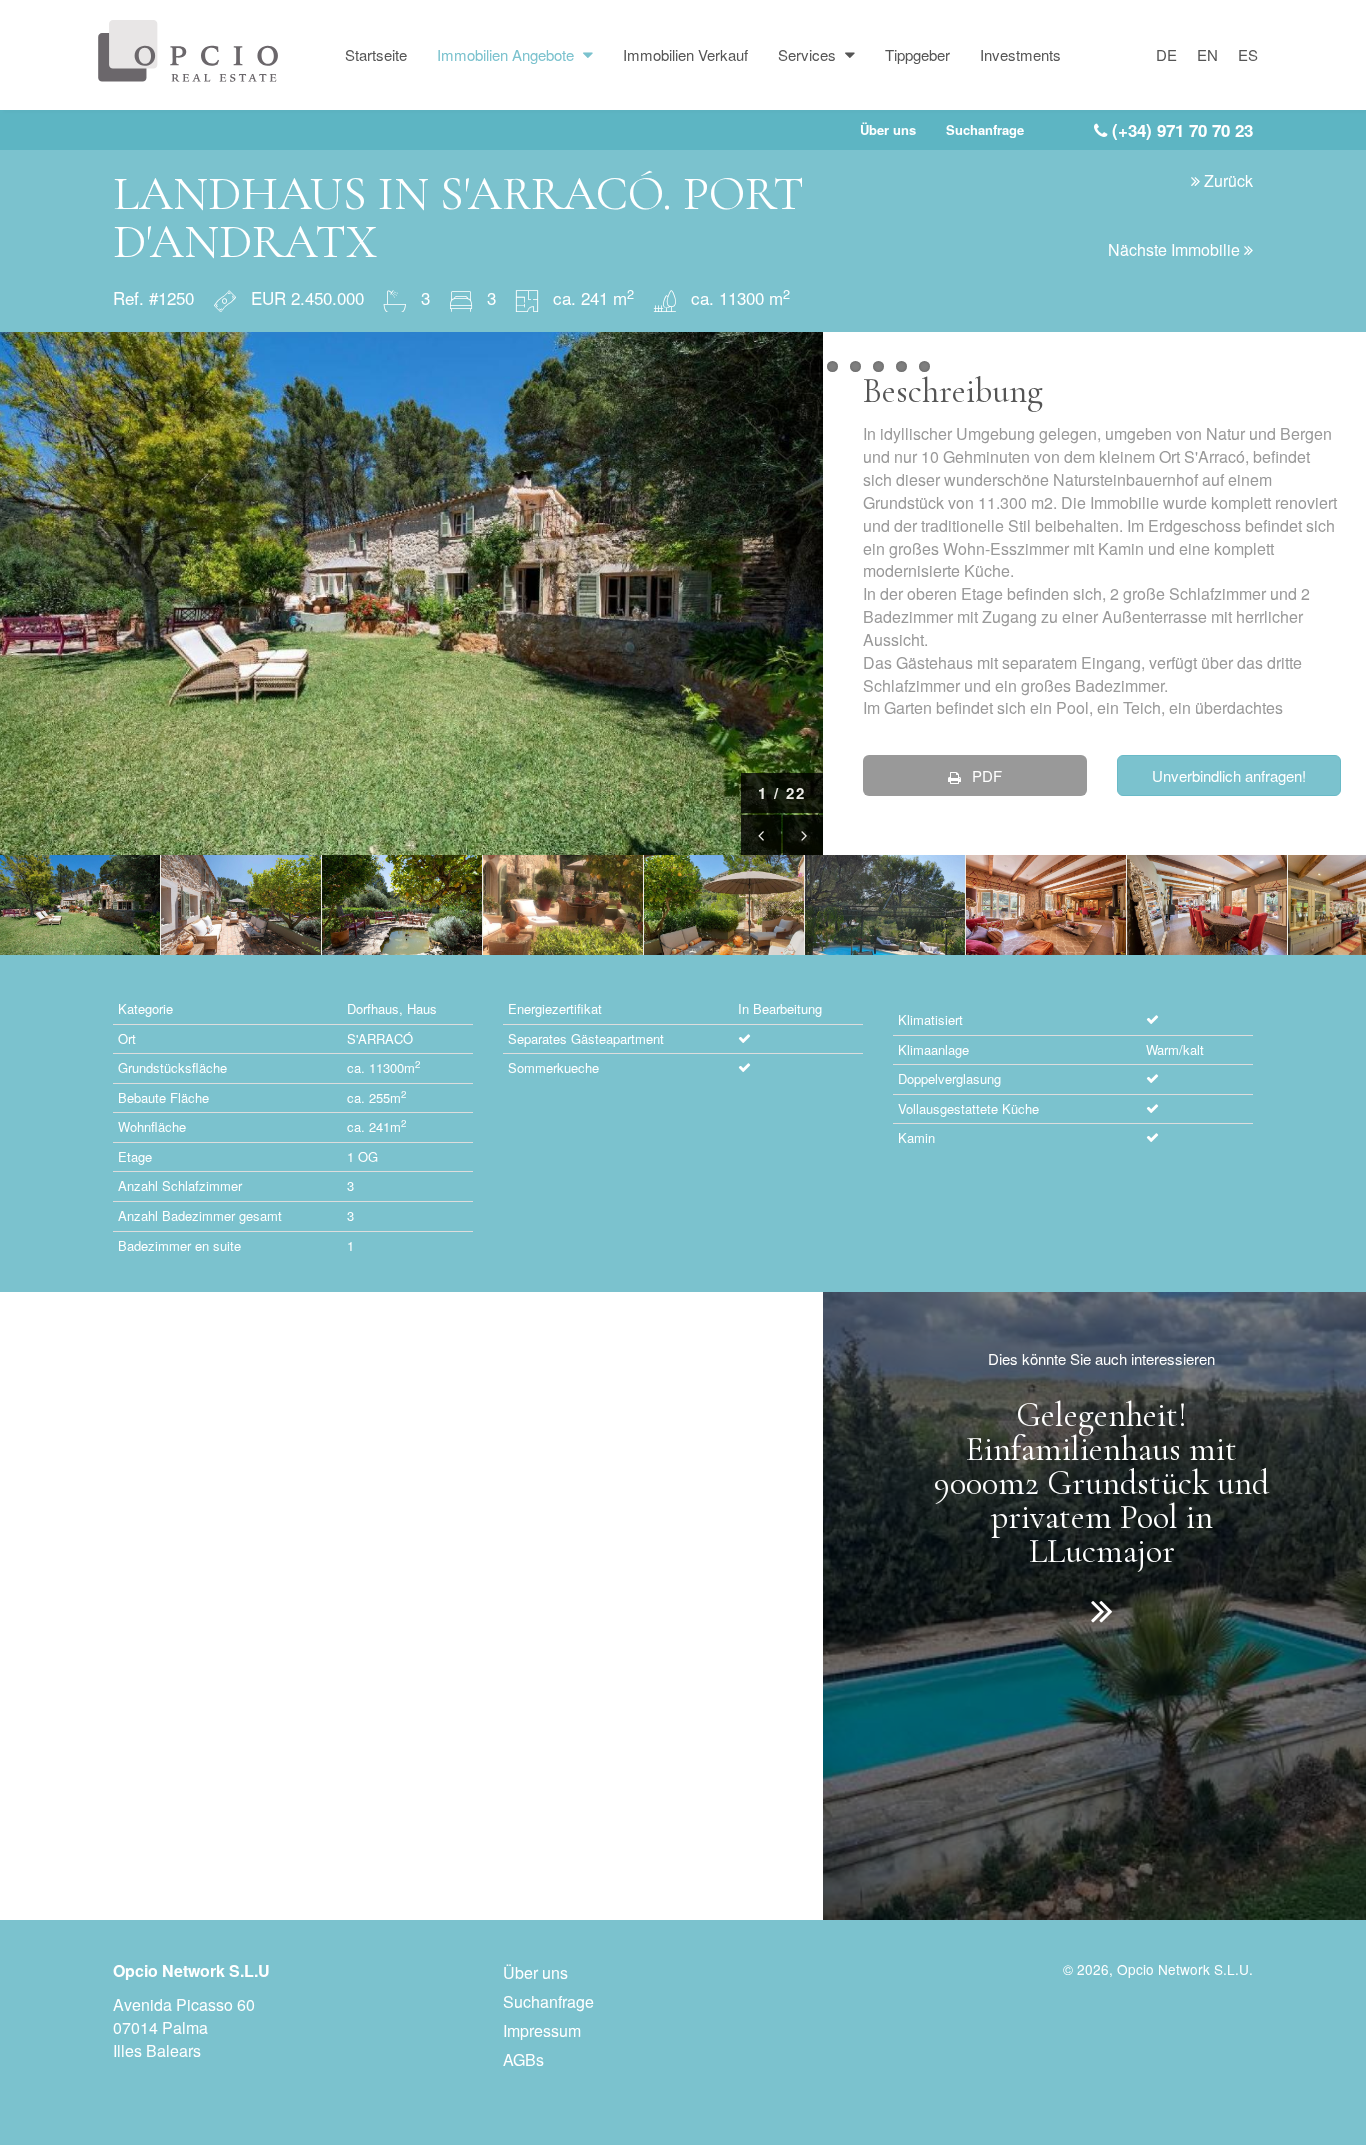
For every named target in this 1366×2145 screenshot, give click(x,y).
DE (1166, 54)
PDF (985, 775)
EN (1207, 54)
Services (809, 54)
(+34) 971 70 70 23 (1180, 130)
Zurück (1226, 181)
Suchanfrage (985, 129)
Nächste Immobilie (1176, 250)
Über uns (888, 129)
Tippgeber (917, 54)
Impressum (542, 2030)
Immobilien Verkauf (685, 54)
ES (1248, 54)
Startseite (376, 54)
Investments (1020, 54)
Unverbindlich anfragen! (1229, 775)
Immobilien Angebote (507, 54)
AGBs (523, 2059)
